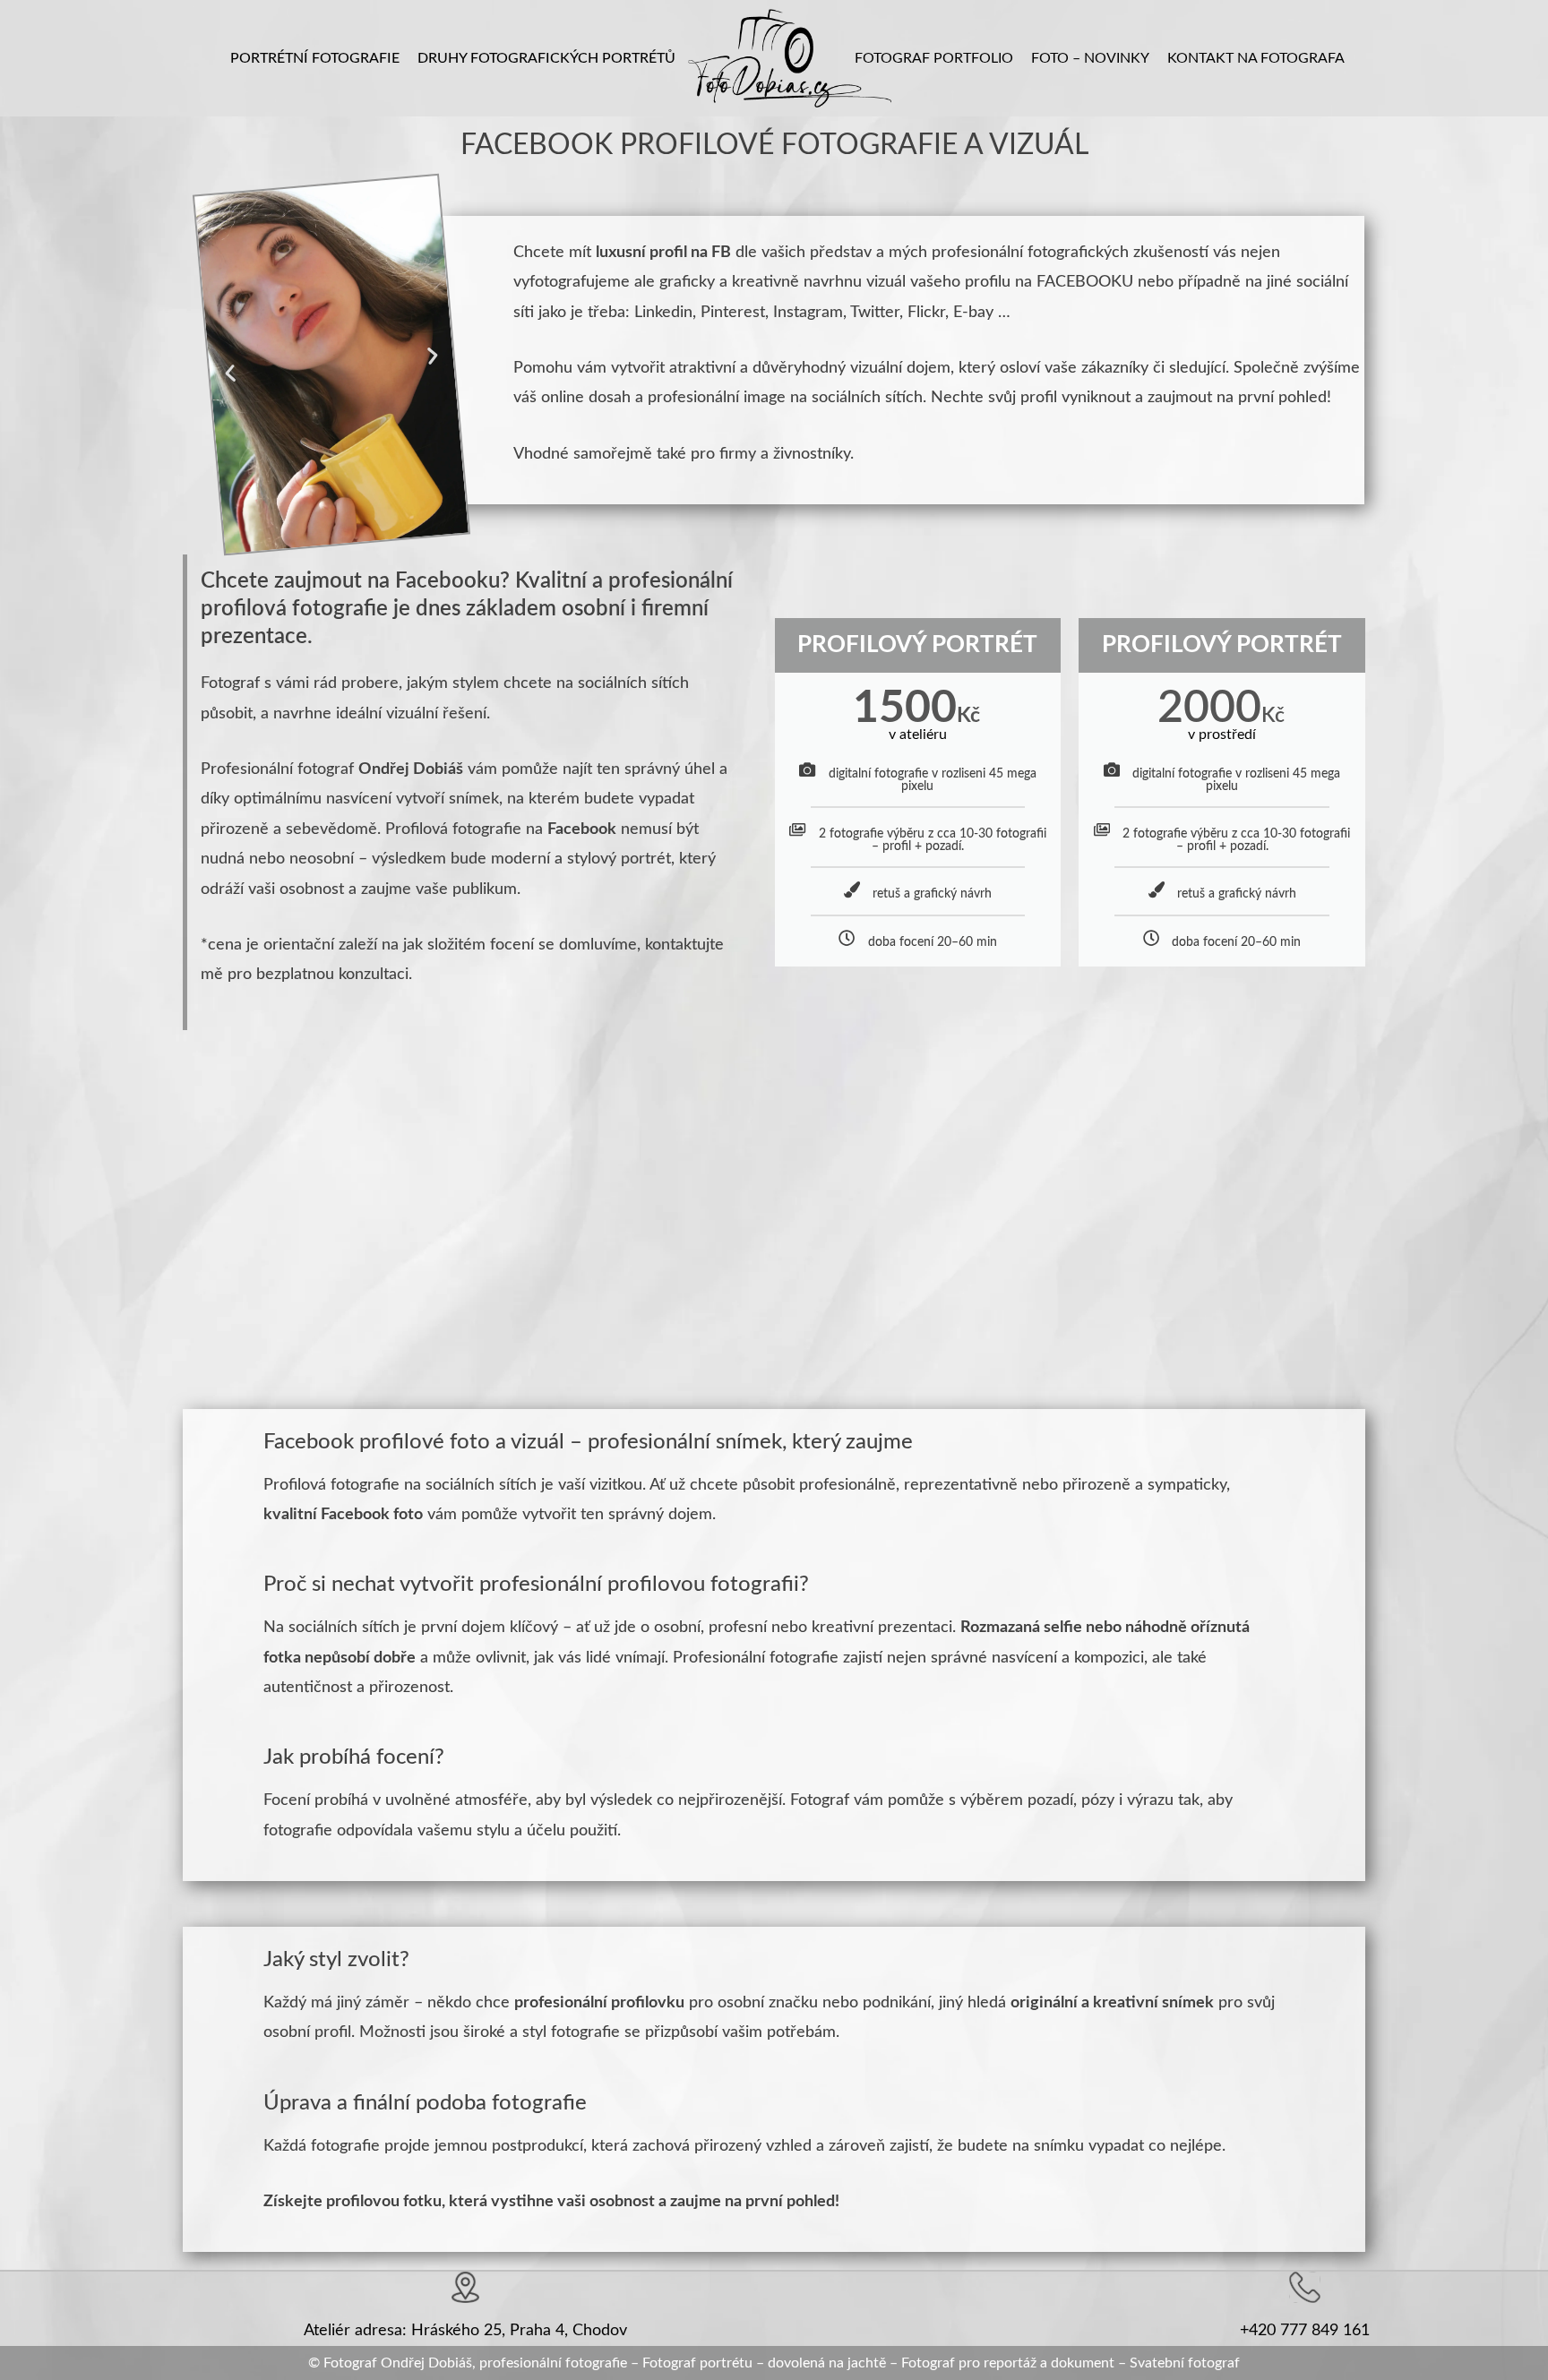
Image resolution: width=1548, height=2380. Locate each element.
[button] (230, 373)
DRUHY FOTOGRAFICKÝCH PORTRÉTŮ (546, 58)
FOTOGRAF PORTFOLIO (934, 58)
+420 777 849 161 (1305, 2331)
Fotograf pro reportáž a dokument (1008, 2363)
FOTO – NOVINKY (1090, 58)
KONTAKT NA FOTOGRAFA (1256, 58)
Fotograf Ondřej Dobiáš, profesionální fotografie (475, 2363)
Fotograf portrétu (697, 2363)
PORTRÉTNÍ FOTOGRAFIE (315, 58)
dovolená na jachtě (827, 2363)
